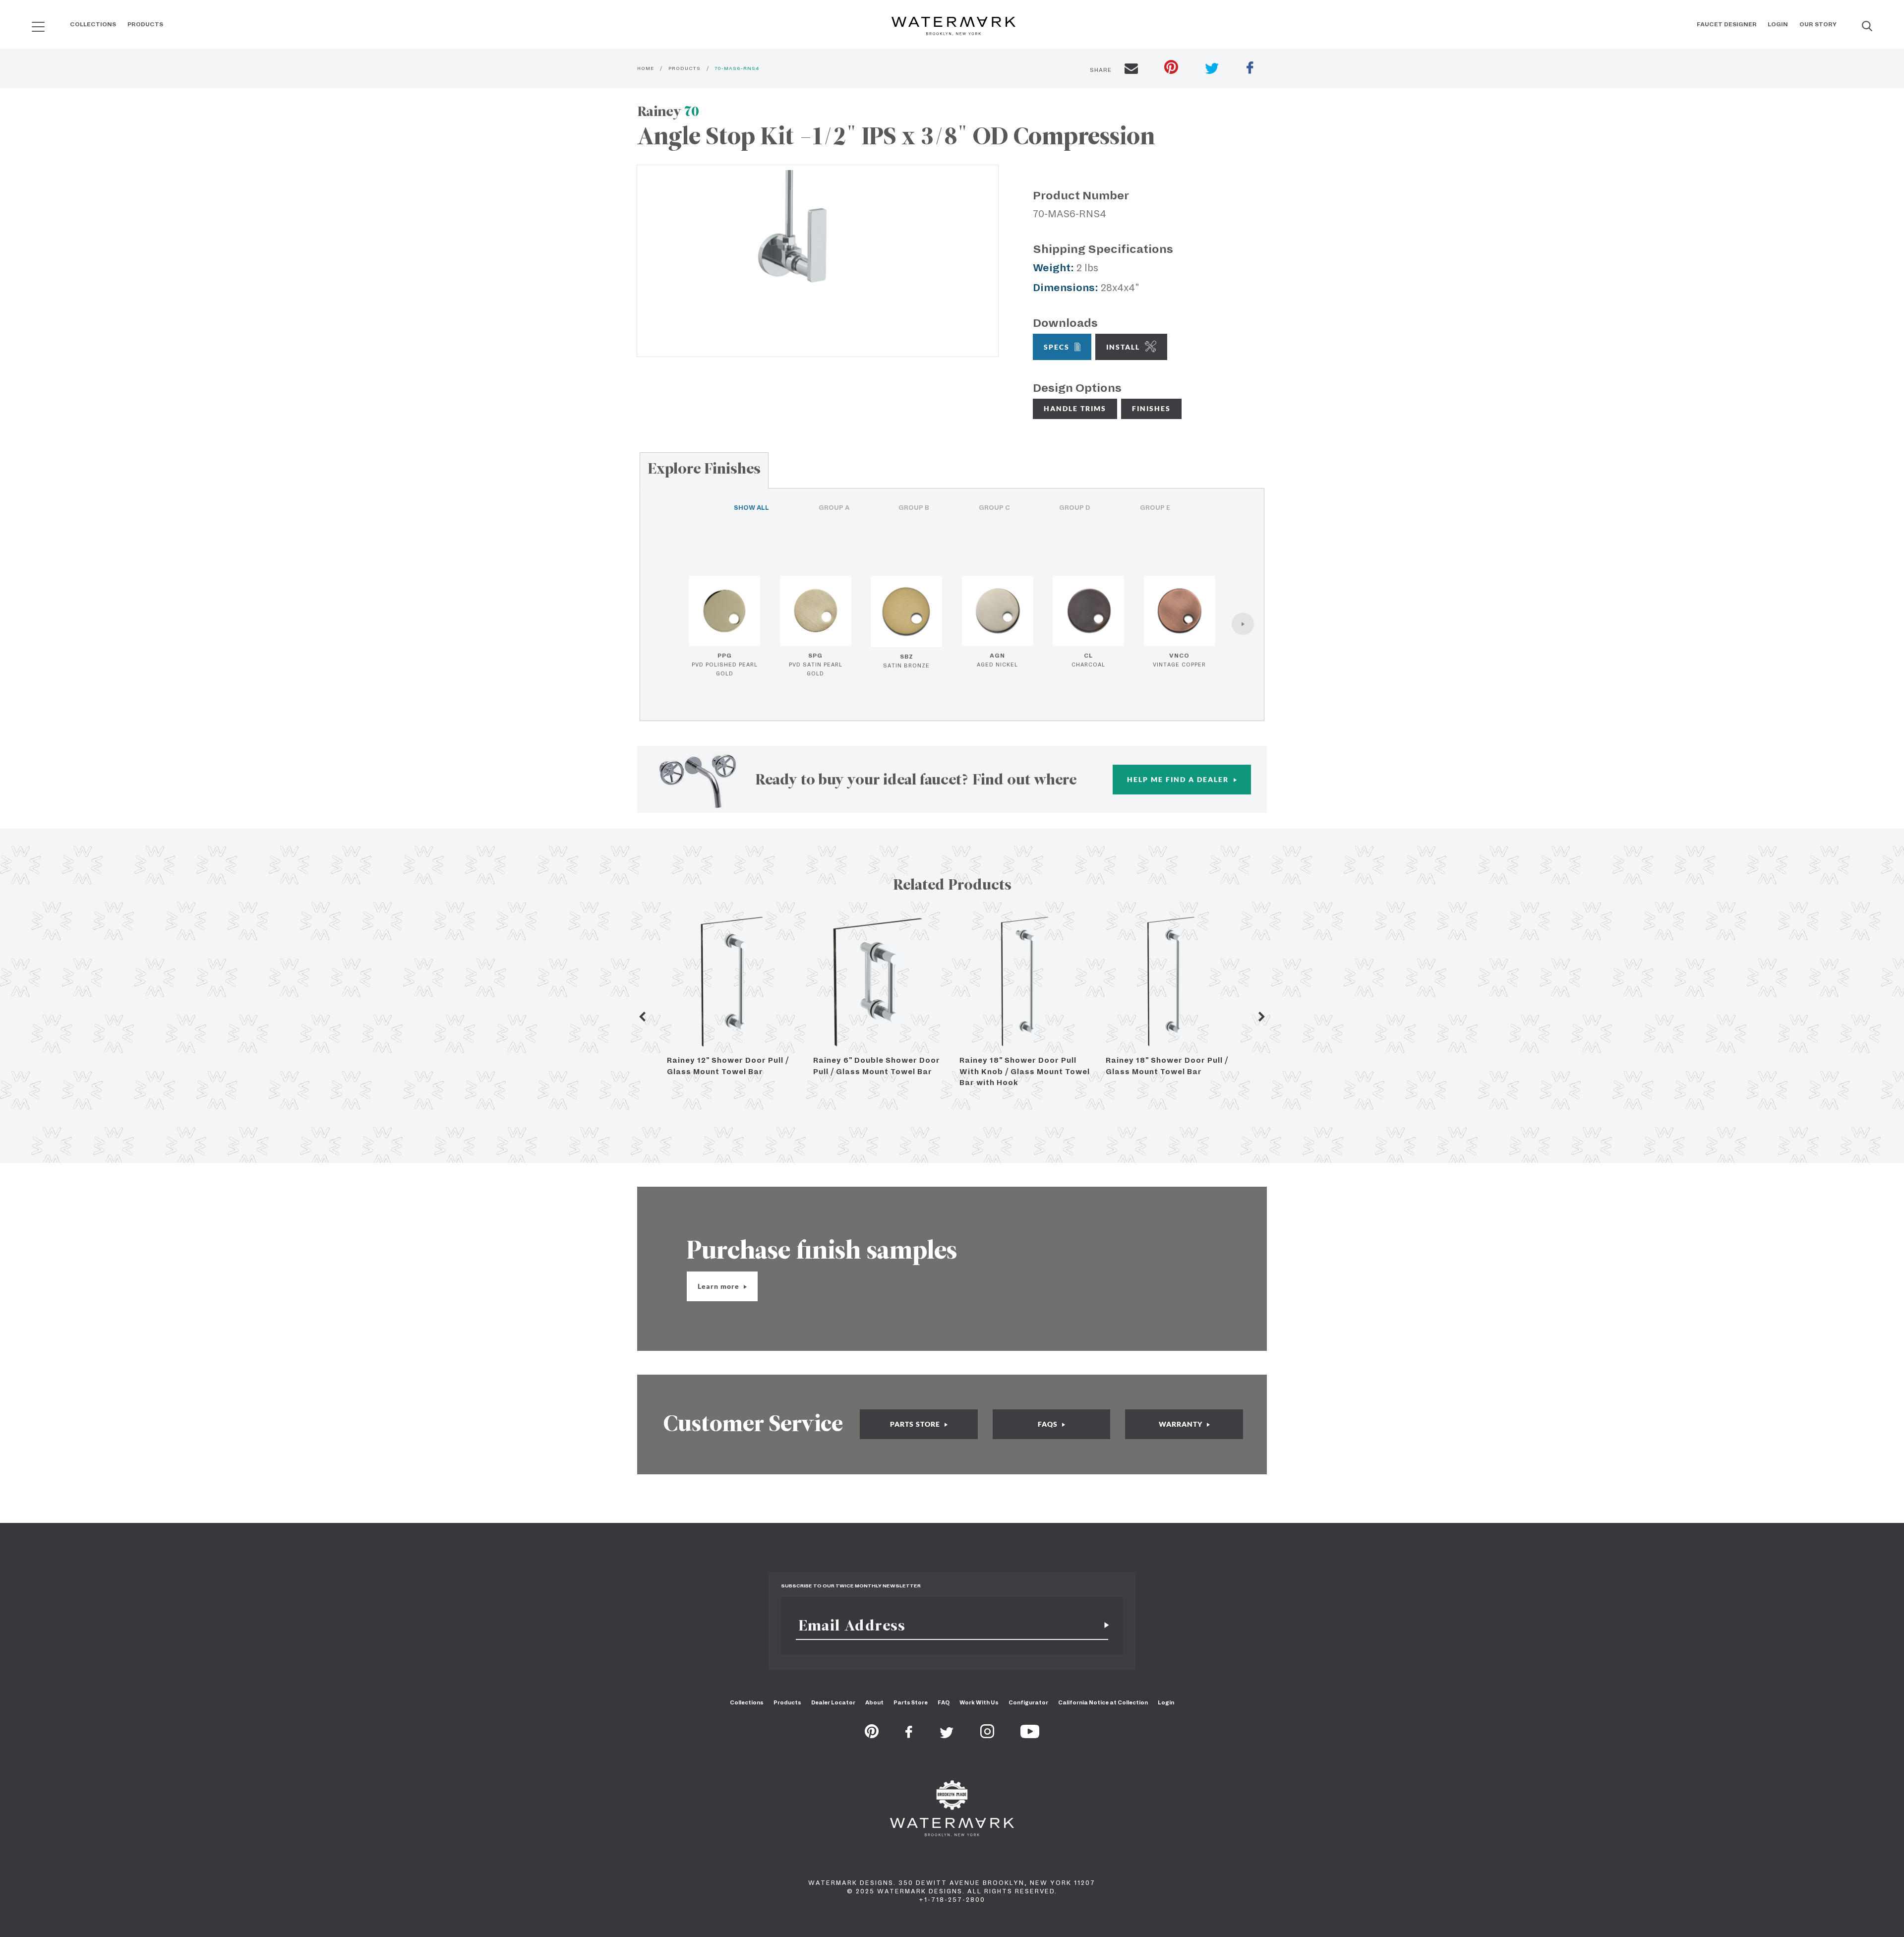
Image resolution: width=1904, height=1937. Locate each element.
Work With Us (979, 1702)
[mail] (1131, 70)
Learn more (719, 1286)
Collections (93, 24)
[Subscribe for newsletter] (1103, 1625)
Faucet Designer (1727, 24)
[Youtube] (1030, 1735)
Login (1778, 24)
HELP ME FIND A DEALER (1179, 779)
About (874, 1702)
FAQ (944, 1702)
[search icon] (29, 23)
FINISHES (1151, 408)
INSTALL (1123, 347)
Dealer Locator (833, 1702)
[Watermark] (953, 27)
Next (1262, 1017)
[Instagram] (987, 1735)
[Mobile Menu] (38, 27)
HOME (646, 68)
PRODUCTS (684, 68)
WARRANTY (1182, 1424)
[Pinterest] (872, 1735)
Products (145, 24)
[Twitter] (947, 1735)
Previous (642, 1017)
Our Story (1818, 24)
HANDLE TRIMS (1075, 408)
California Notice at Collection (1103, 1702)
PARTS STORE (916, 1424)
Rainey (668, 111)
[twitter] (1212, 70)
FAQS (1049, 1424)
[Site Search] (1867, 27)
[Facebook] (909, 1735)
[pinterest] (1171, 68)
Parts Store (911, 1702)
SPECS (1057, 347)
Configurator (1028, 1702)
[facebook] (1250, 69)
